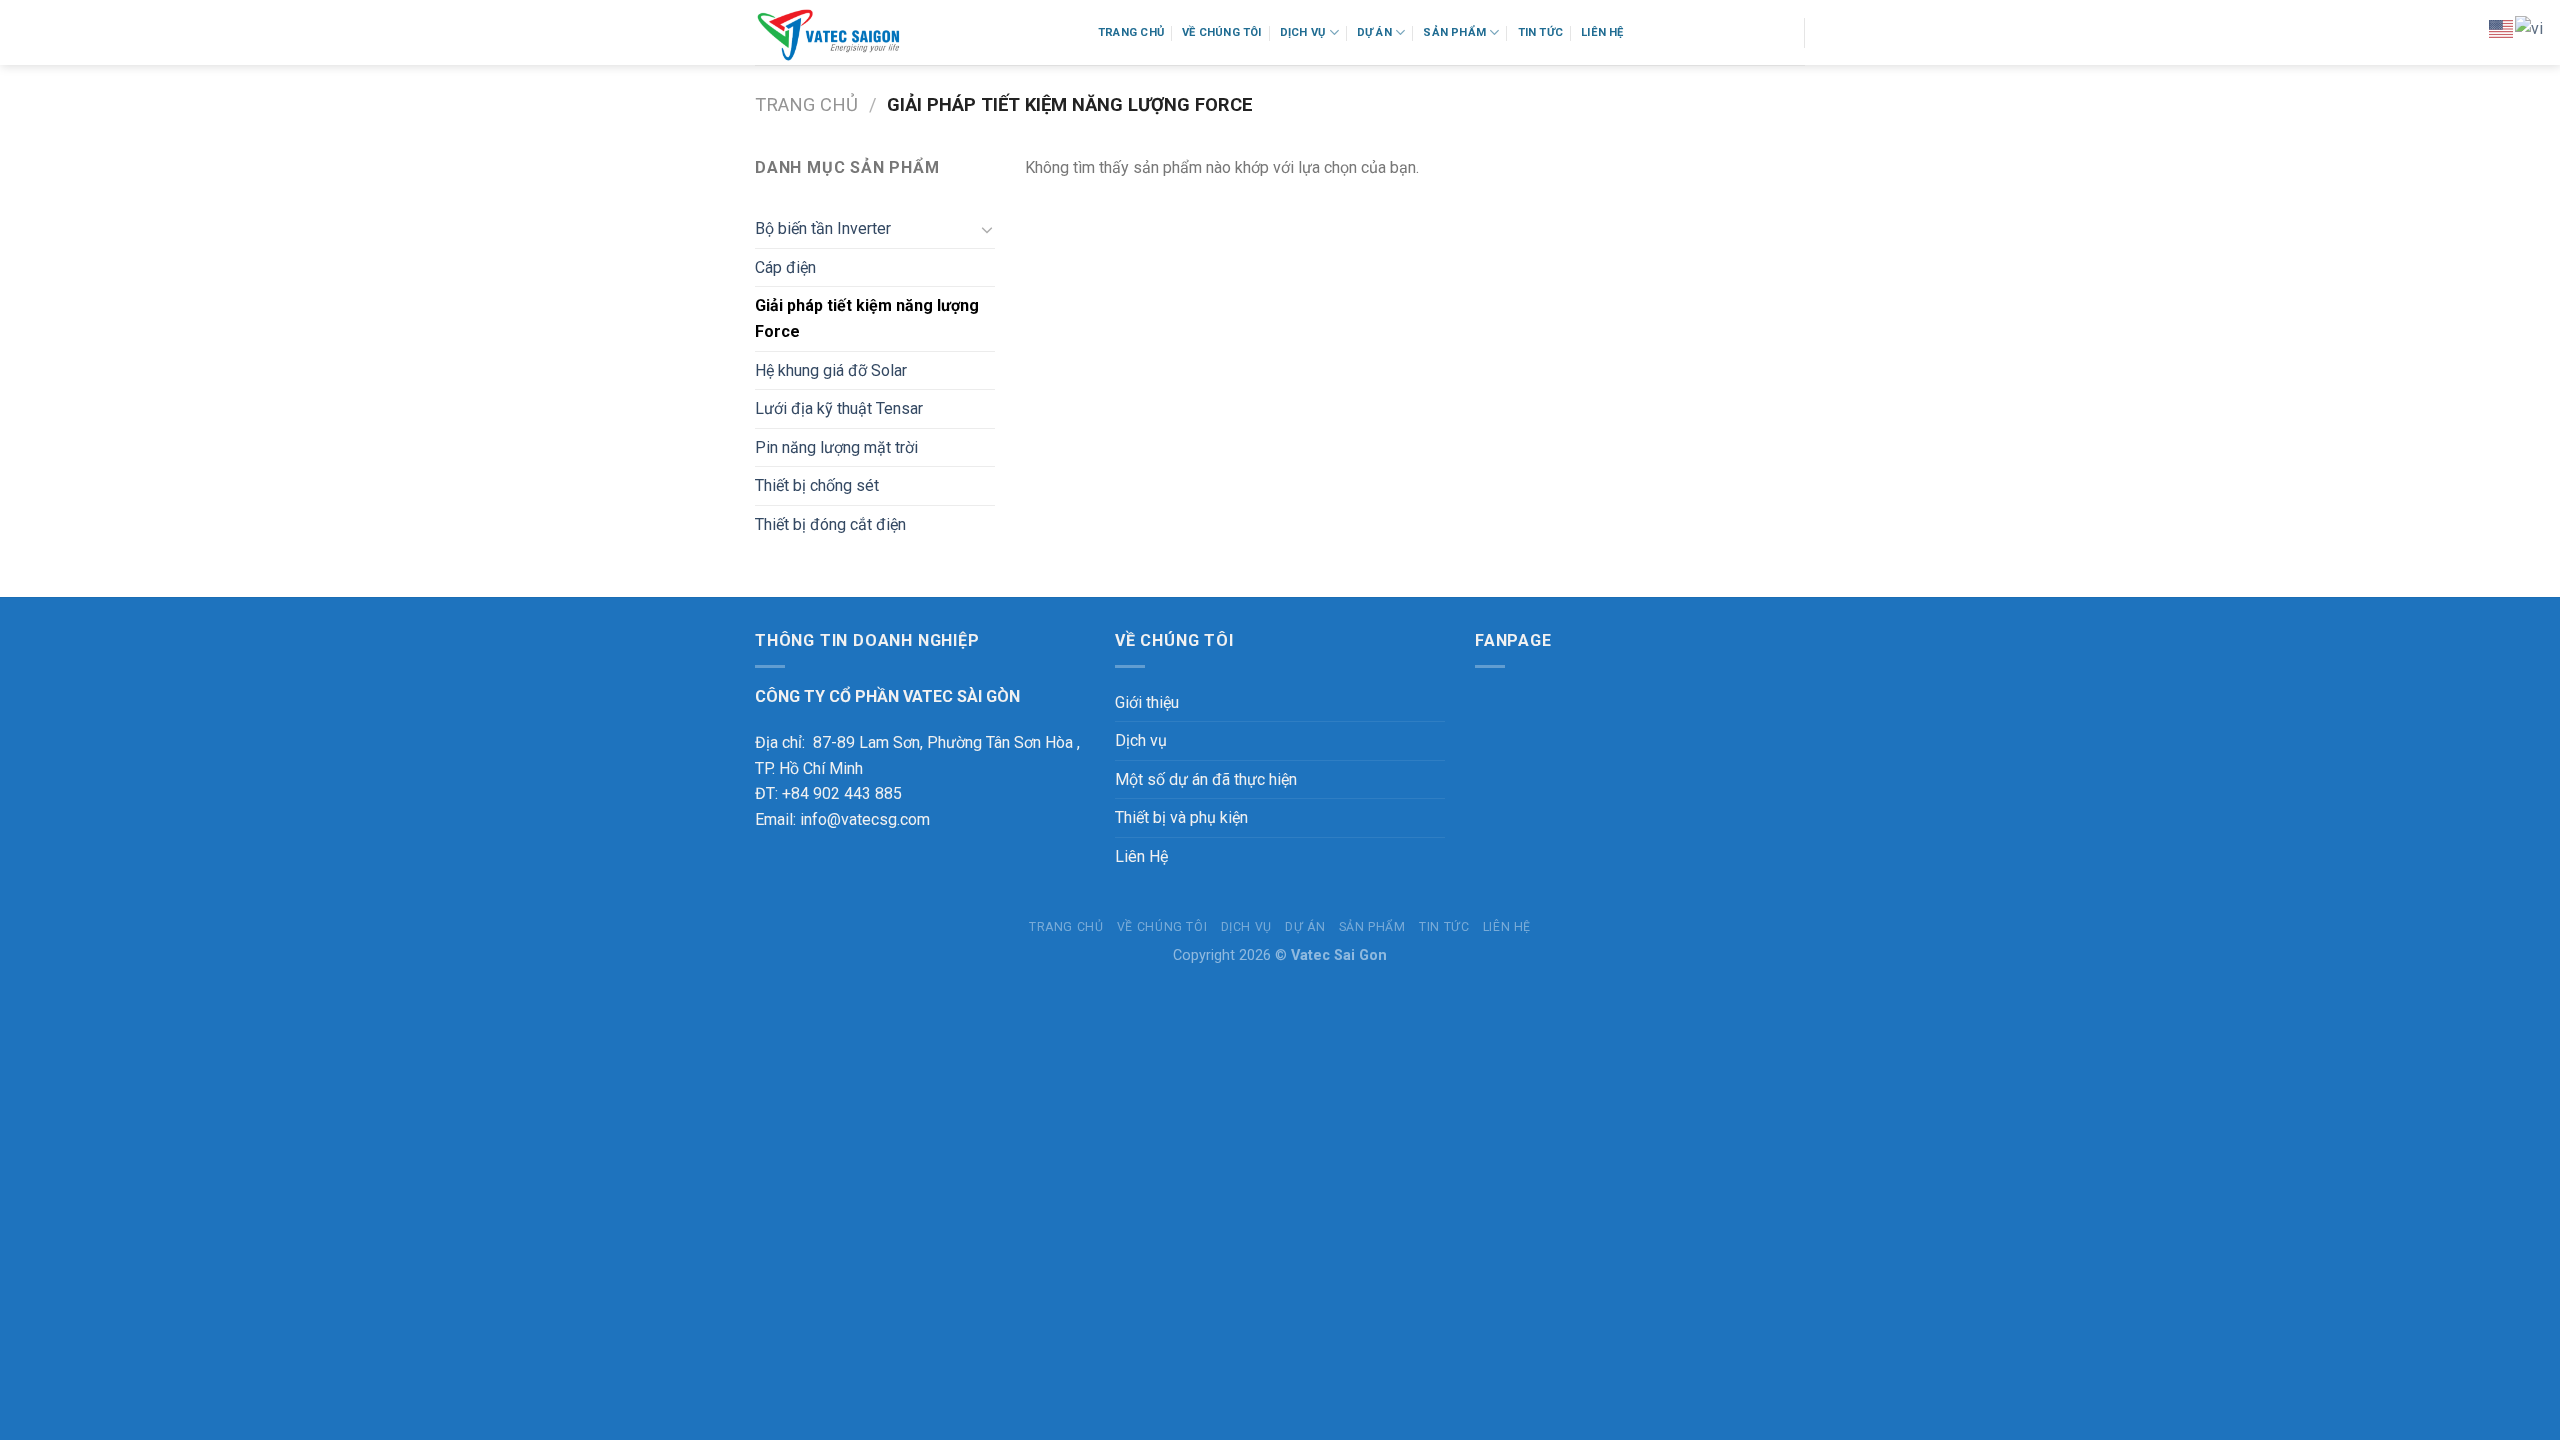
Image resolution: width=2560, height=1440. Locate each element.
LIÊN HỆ (1602, 32)
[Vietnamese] (2530, 27)
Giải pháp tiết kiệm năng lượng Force (867, 318)
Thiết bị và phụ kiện (1181, 817)
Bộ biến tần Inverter (823, 228)
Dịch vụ (1141, 740)
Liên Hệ (1141, 856)
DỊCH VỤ (1303, 32)
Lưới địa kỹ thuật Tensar (839, 408)
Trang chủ (806, 104)
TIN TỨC (1541, 32)
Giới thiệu (1147, 702)
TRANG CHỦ (1131, 32)
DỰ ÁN (1374, 32)
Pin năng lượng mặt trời (836, 447)
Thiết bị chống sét (817, 485)
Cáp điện (785, 267)
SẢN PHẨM (1454, 32)
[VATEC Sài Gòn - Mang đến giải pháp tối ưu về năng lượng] (911, 32)
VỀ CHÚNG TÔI (1222, 32)
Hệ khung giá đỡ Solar (831, 370)
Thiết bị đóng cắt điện (830, 524)
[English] (2502, 27)
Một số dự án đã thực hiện (1206, 779)
